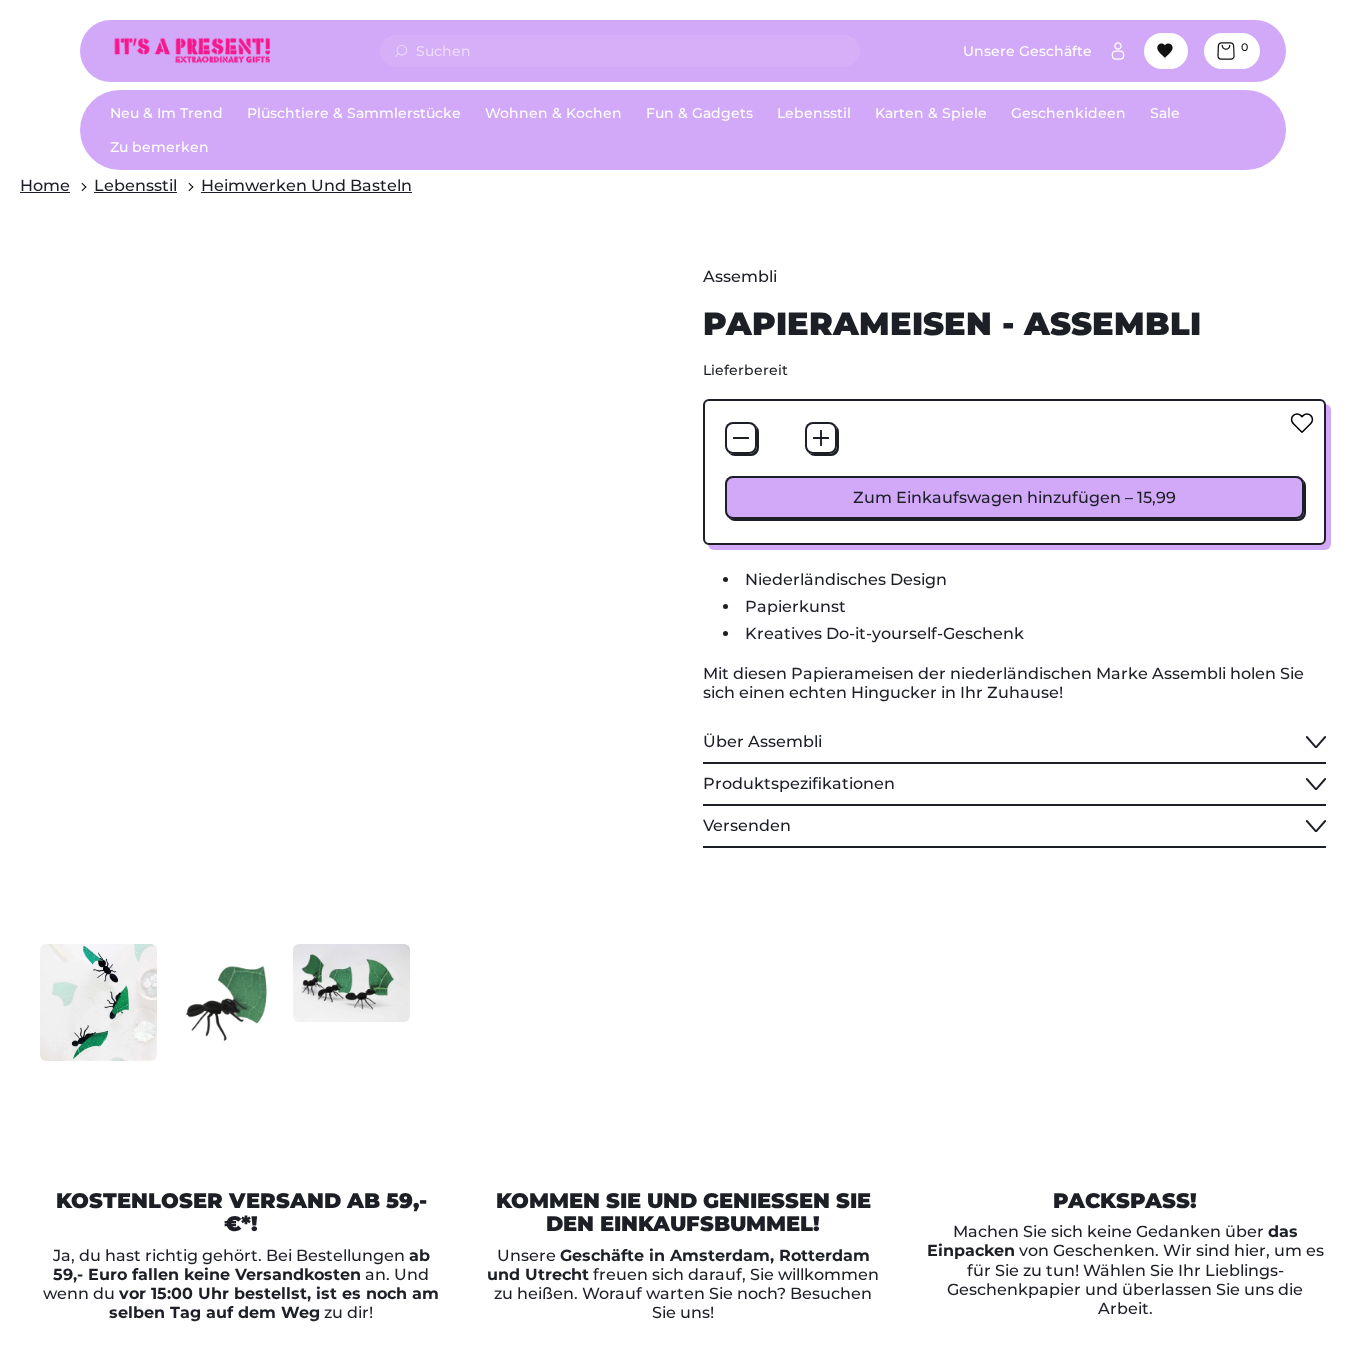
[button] (98, 1002)
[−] (741, 438)
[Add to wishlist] (1302, 423)
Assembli (740, 276)
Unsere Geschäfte (1027, 51)
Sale (1165, 113)
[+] (821, 438)
